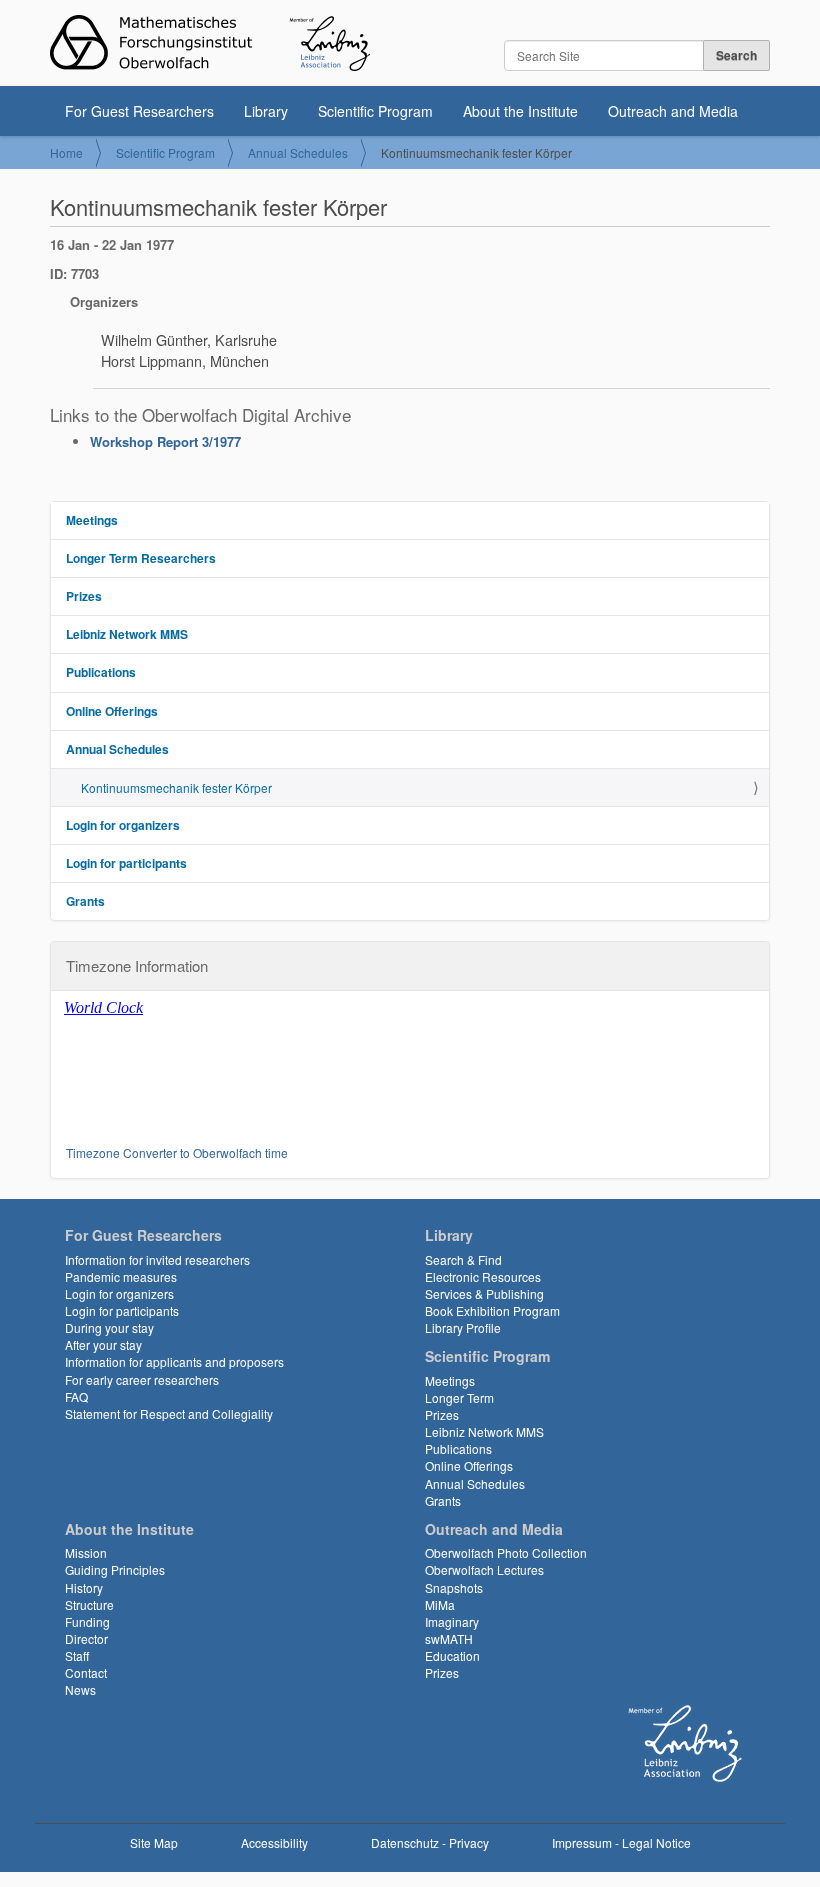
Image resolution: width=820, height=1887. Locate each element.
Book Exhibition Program (492, 1310)
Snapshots (454, 1587)
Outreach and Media (673, 111)
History (84, 1587)
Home (66, 152)
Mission (86, 1552)
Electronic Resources (483, 1276)
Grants (85, 901)
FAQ (76, 1396)
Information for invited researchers (157, 1259)
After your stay (103, 1344)
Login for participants (126, 863)
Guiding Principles (115, 1569)
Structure (89, 1604)
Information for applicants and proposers (174, 1361)
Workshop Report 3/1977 (165, 441)
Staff (77, 1655)
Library (266, 111)
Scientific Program (375, 111)
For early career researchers (142, 1379)
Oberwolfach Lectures (484, 1569)
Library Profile (463, 1327)
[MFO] (210, 43)
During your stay (109, 1327)
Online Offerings (112, 711)
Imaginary (452, 1621)
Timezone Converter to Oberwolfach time (177, 1152)
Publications (101, 672)
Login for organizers (123, 825)
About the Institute (520, 111)
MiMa (440, 1604)
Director (86, 1638)
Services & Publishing (484, 1293)
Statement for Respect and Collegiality (169, 1413)
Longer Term (459, 1397)
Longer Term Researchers (141, 558)
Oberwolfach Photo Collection (506, 1552)
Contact (86, 1672)
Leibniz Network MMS (127, 634)
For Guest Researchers (139, 111)
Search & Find (463, 1259)
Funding (87, 1621)
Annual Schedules (298, 152)
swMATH (449, 1638)
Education (452, 1655)
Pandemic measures (121, 1276)
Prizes (84, 596)
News (80, 1689)
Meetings (92, 520)
